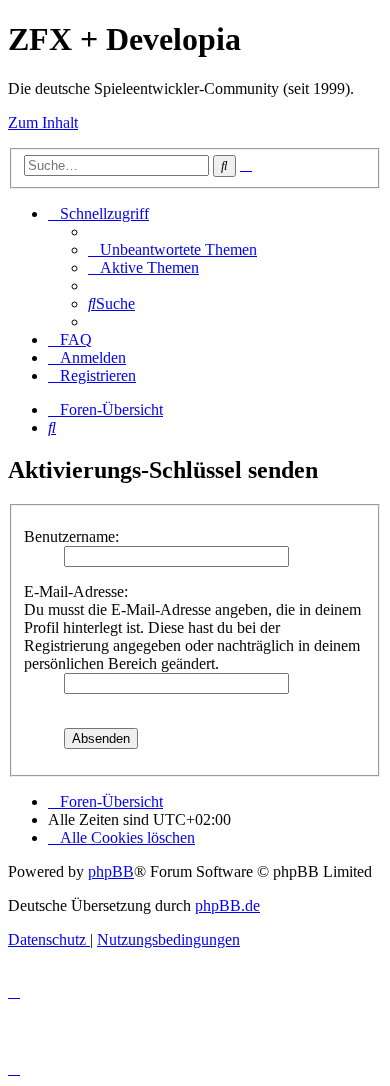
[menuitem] (172, 249)
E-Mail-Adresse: (76, 591)
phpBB (111, 871)
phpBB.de (227, 905)
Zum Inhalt (43, 122)
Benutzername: (71, 536)
